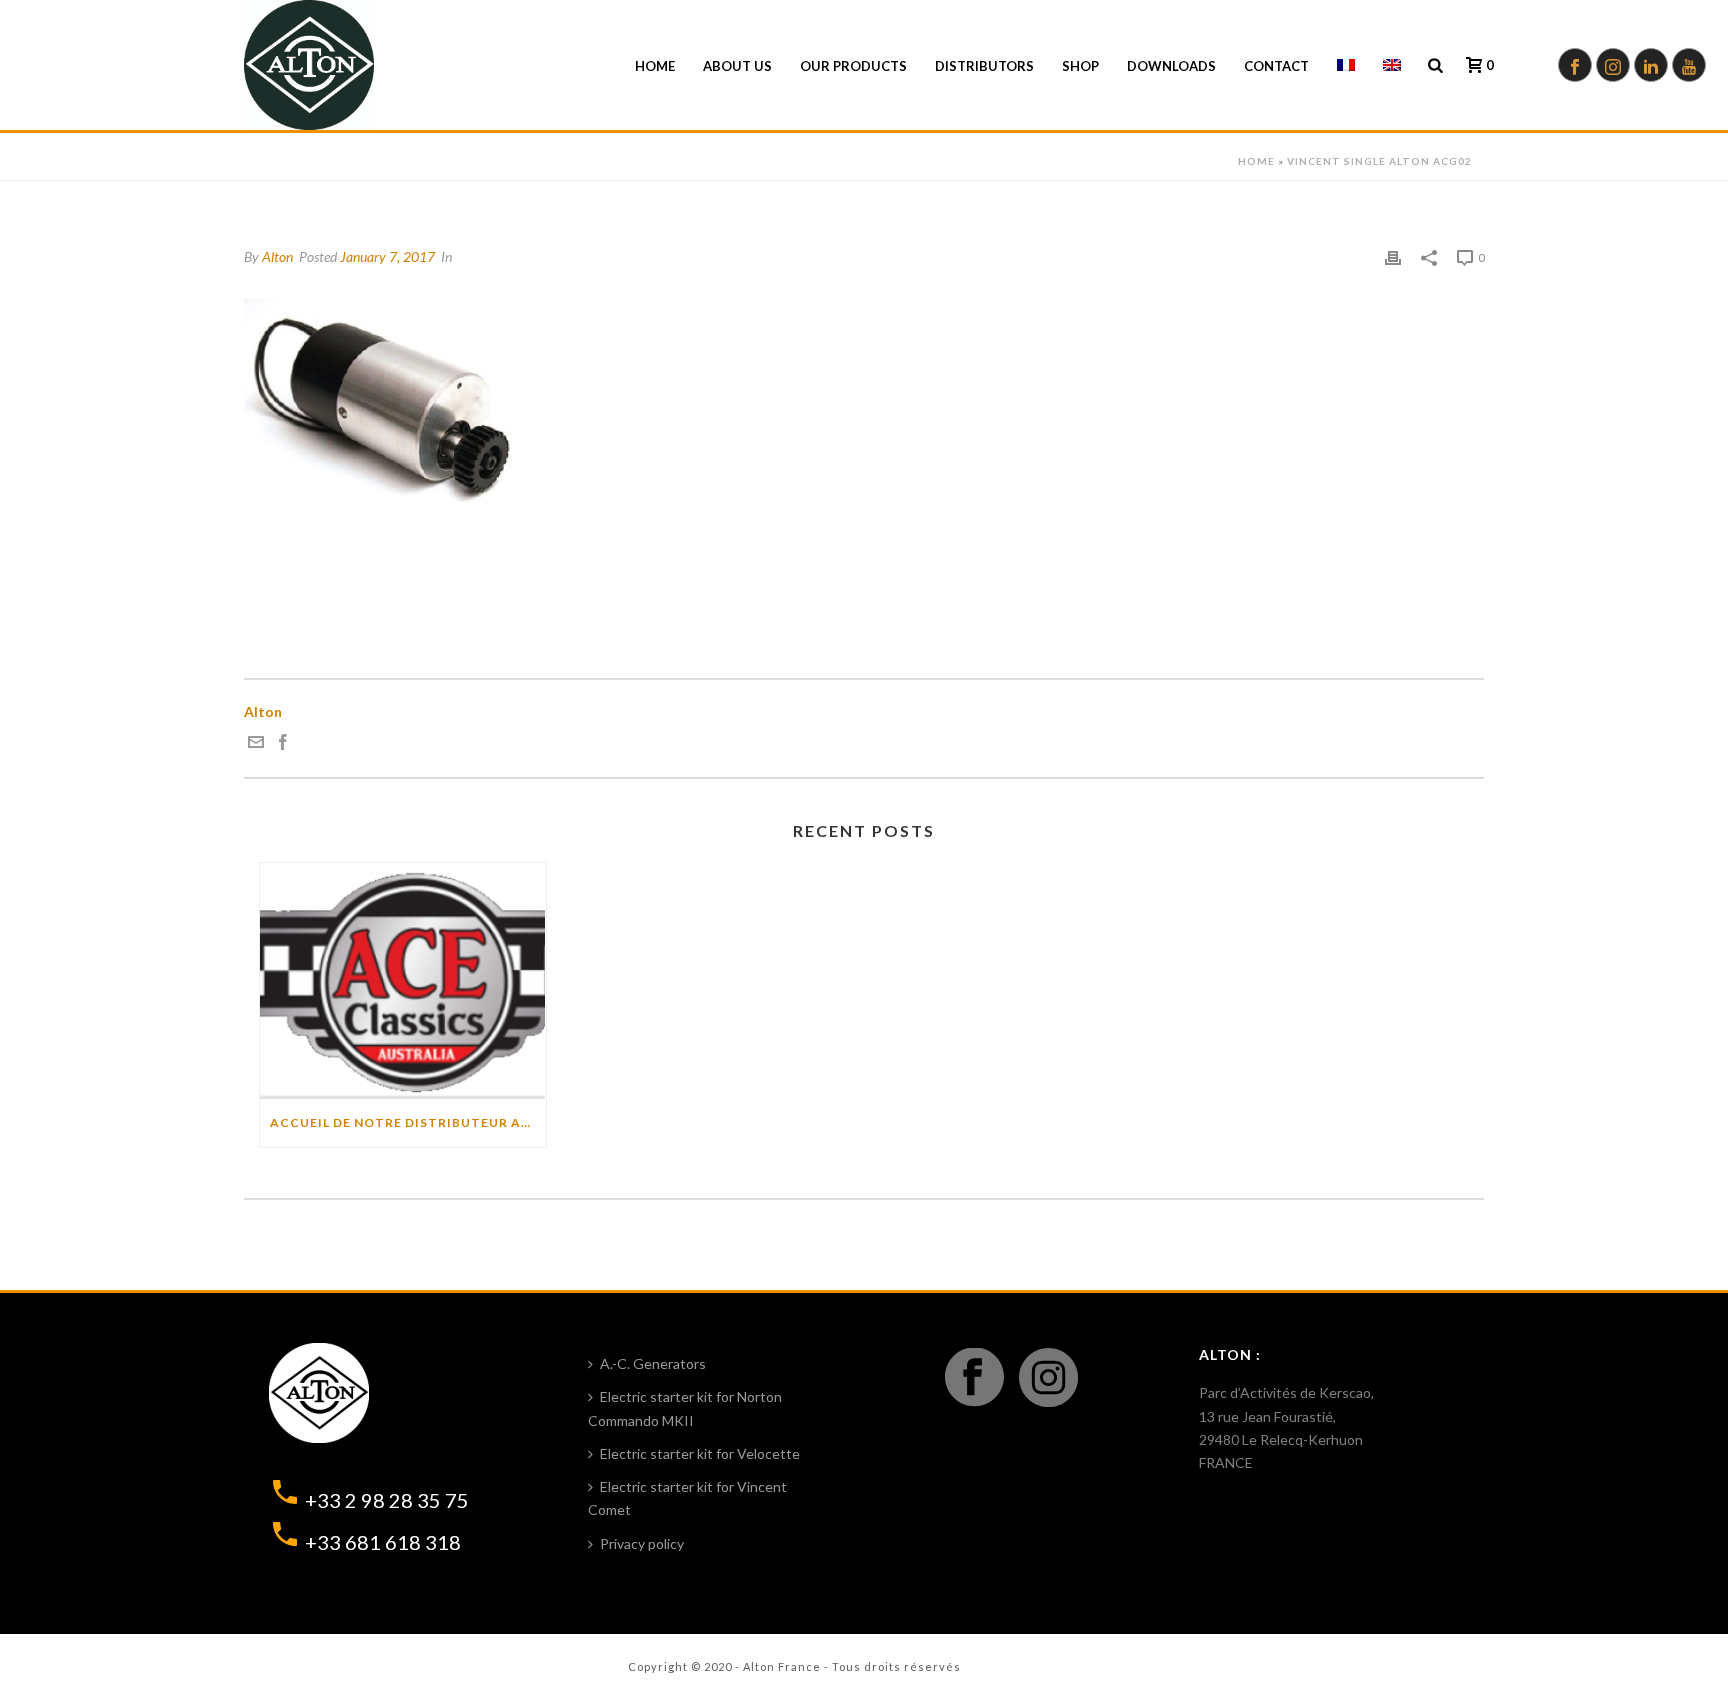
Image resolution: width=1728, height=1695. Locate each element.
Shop (1080, 66)
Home (655, 66)
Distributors (984, 66)
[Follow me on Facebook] (283, 744)
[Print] (1393, 256)
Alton (277, 256)
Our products (853, 66)
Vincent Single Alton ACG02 (1379, 161)
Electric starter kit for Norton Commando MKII (685, 1408)
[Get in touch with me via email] (256, 744)
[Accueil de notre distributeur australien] (403, 981)
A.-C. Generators (653, 1363)
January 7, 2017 (387, 256)
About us (737, 66)
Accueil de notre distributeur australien (408, 1122)
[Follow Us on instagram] (1048, 1378)
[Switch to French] (1346, 66)
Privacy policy (642, 1543)
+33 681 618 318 (383, 1542)
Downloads (1171, 66)
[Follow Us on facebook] (974, 1378)
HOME (1256, 161)
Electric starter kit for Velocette (700, 1453)
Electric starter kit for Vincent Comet (687, 1498)
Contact (1276, 66)
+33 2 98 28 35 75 (387, 1500)
